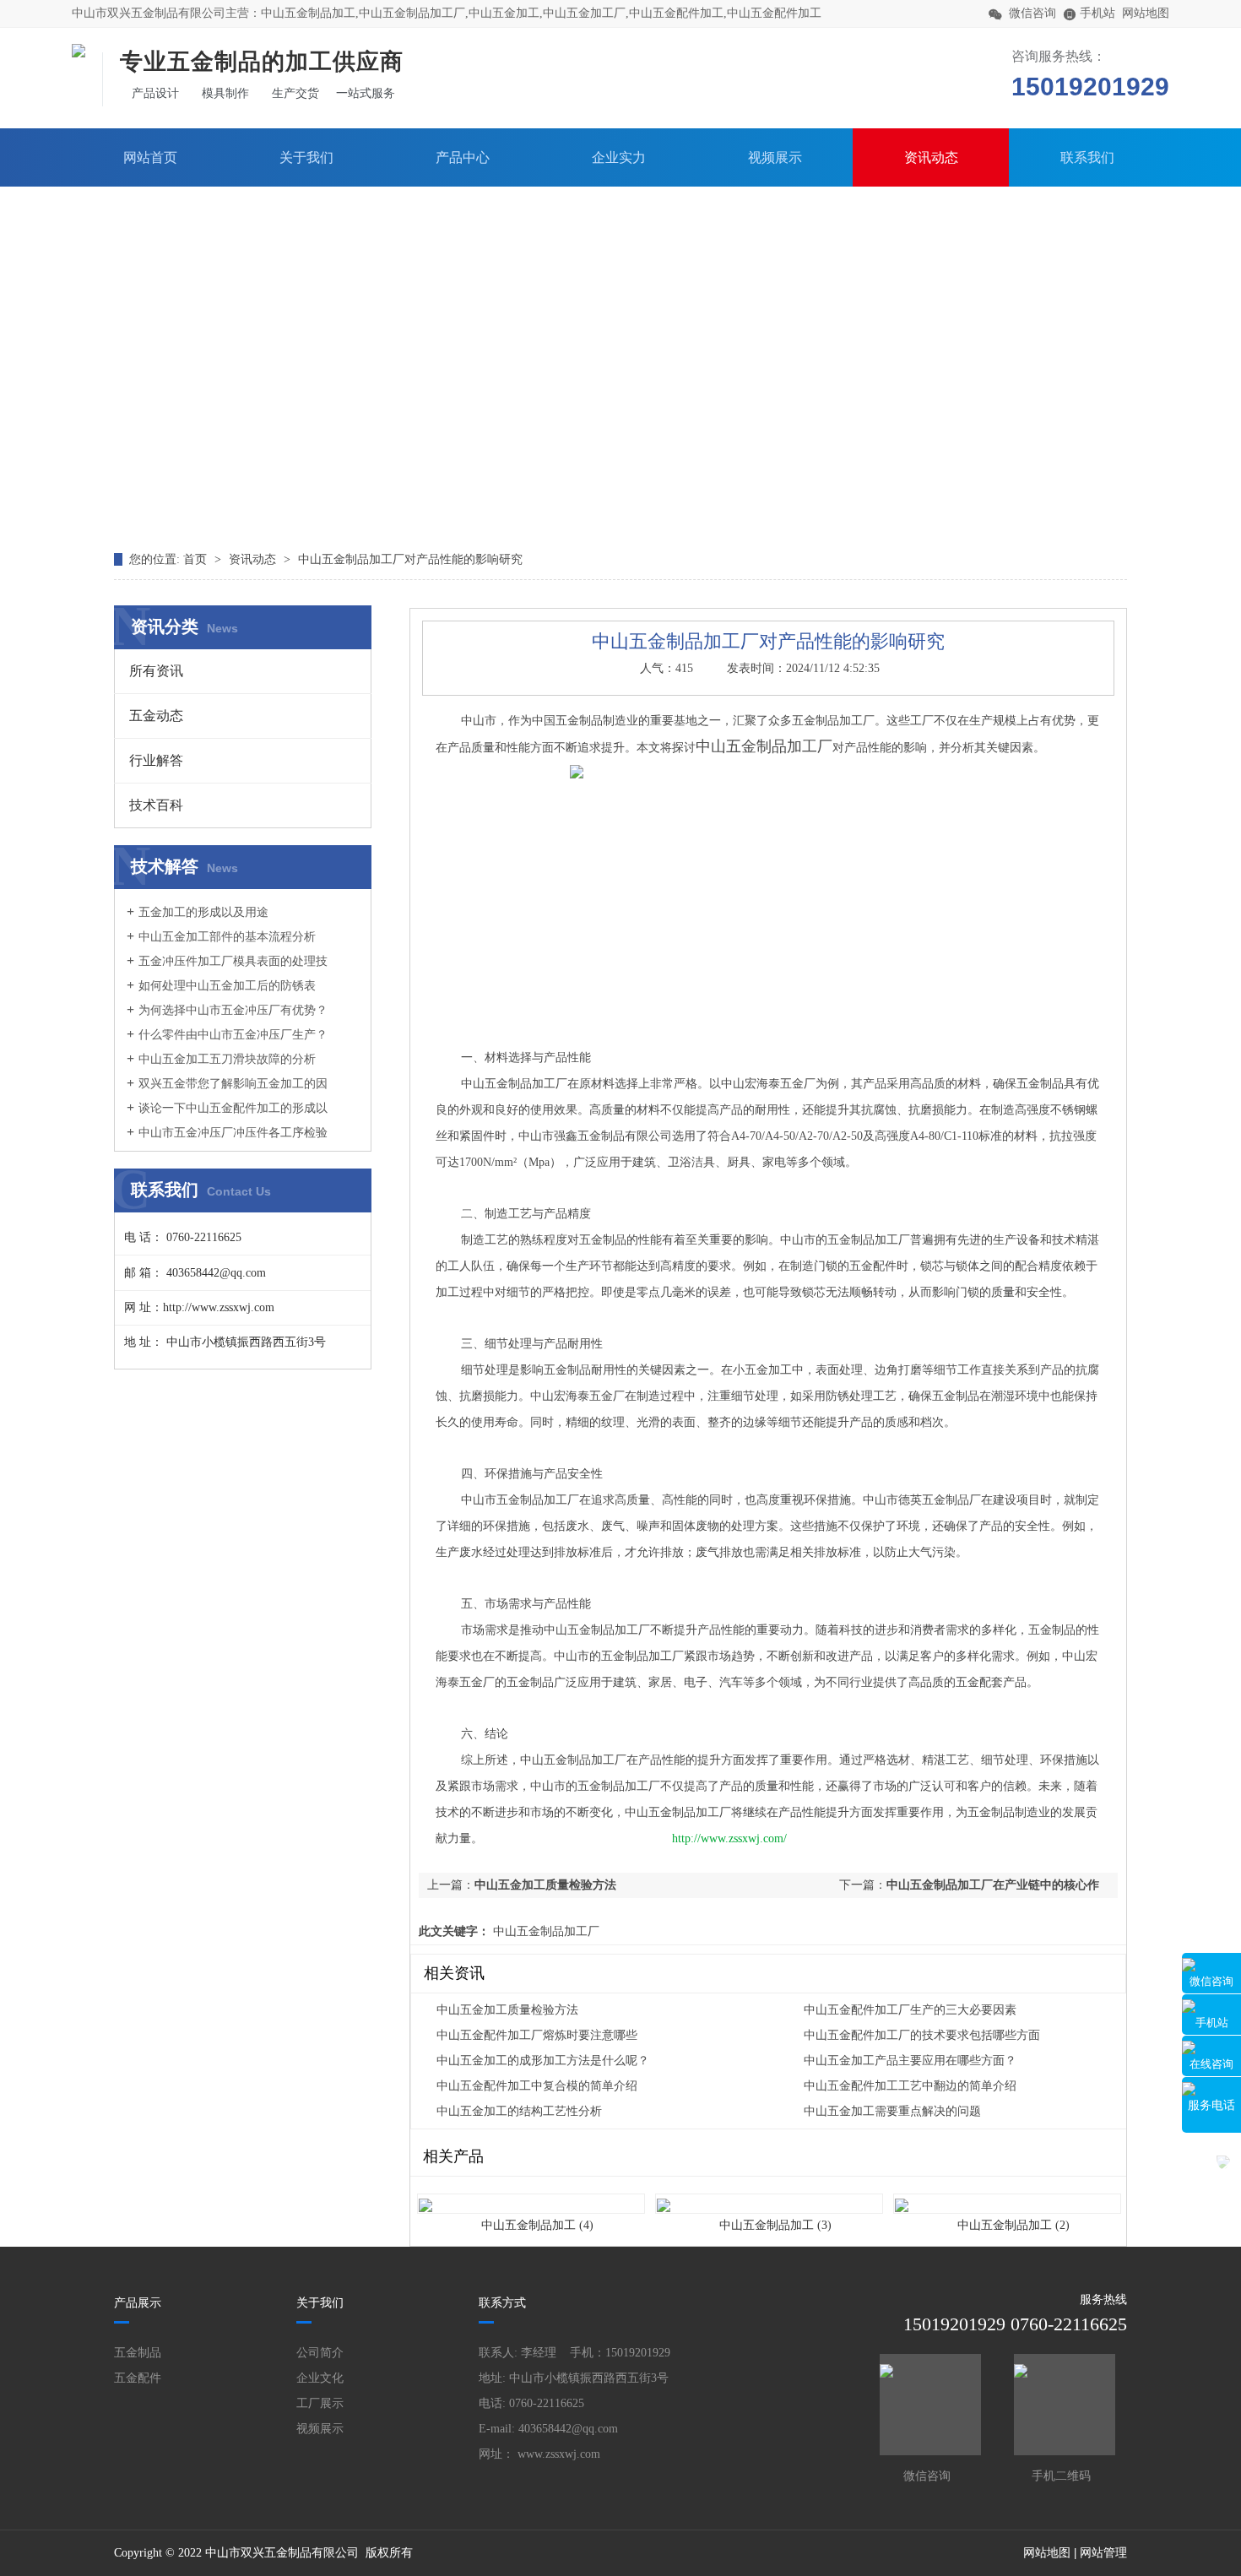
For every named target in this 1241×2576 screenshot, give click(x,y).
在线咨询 (1211, 2064)
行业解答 (156, 760)
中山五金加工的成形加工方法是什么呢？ (543, 2061)
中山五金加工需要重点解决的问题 (892, 2111)
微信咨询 (1211, 1981)
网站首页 (150, 157)
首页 (197, 559)
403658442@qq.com (568, 2429)
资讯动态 (931, 157)
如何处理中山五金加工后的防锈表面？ (221, 994)
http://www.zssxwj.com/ (729, 1838)
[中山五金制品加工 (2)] (1007, 2195)
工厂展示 (320, 2403)
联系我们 (1087, 157)
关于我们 (306, 157)
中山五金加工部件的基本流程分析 (227, 937)
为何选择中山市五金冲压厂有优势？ (233, 1010)
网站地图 (1146, 13)
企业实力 (619, 157)
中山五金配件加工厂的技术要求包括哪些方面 (922, 2035)
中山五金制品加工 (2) (1013, 2225)
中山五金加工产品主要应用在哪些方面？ (910, 2061)
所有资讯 (156, 671)
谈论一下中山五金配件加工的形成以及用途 (227, 1116)
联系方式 (502, 2303)
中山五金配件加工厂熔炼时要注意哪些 (537, 2035)
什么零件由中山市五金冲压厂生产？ (233, 1035)
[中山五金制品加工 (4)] (531, 2195)
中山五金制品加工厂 (545, 1931)
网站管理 (1103, 2553)
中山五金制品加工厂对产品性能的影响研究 (410, 559)
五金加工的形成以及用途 (203, 912)
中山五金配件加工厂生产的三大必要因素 (910, 2010)
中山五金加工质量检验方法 (545, 1885)
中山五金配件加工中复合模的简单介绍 (537, 2086)
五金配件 (138, 2378)
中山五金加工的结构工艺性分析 (519, 2111)
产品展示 (138, 2303)
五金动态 (156, 716)
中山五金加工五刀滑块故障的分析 (227, 1059)
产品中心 (463, 157)
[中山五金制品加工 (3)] (769, 2195)
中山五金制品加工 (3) (775, 2225)
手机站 (1212, 2023)
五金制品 (138, 2353)
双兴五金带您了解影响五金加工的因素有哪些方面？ (227, 1092)
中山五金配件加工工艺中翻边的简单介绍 (910, 2086)
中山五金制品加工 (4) (537, 2225)
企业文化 (320, 2378)
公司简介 (320, 2353)
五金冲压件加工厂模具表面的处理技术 (227, 969)
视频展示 (775, 157)
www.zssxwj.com (559, 2454)
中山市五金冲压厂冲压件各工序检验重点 (227, 1141)
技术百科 (156, 805)
